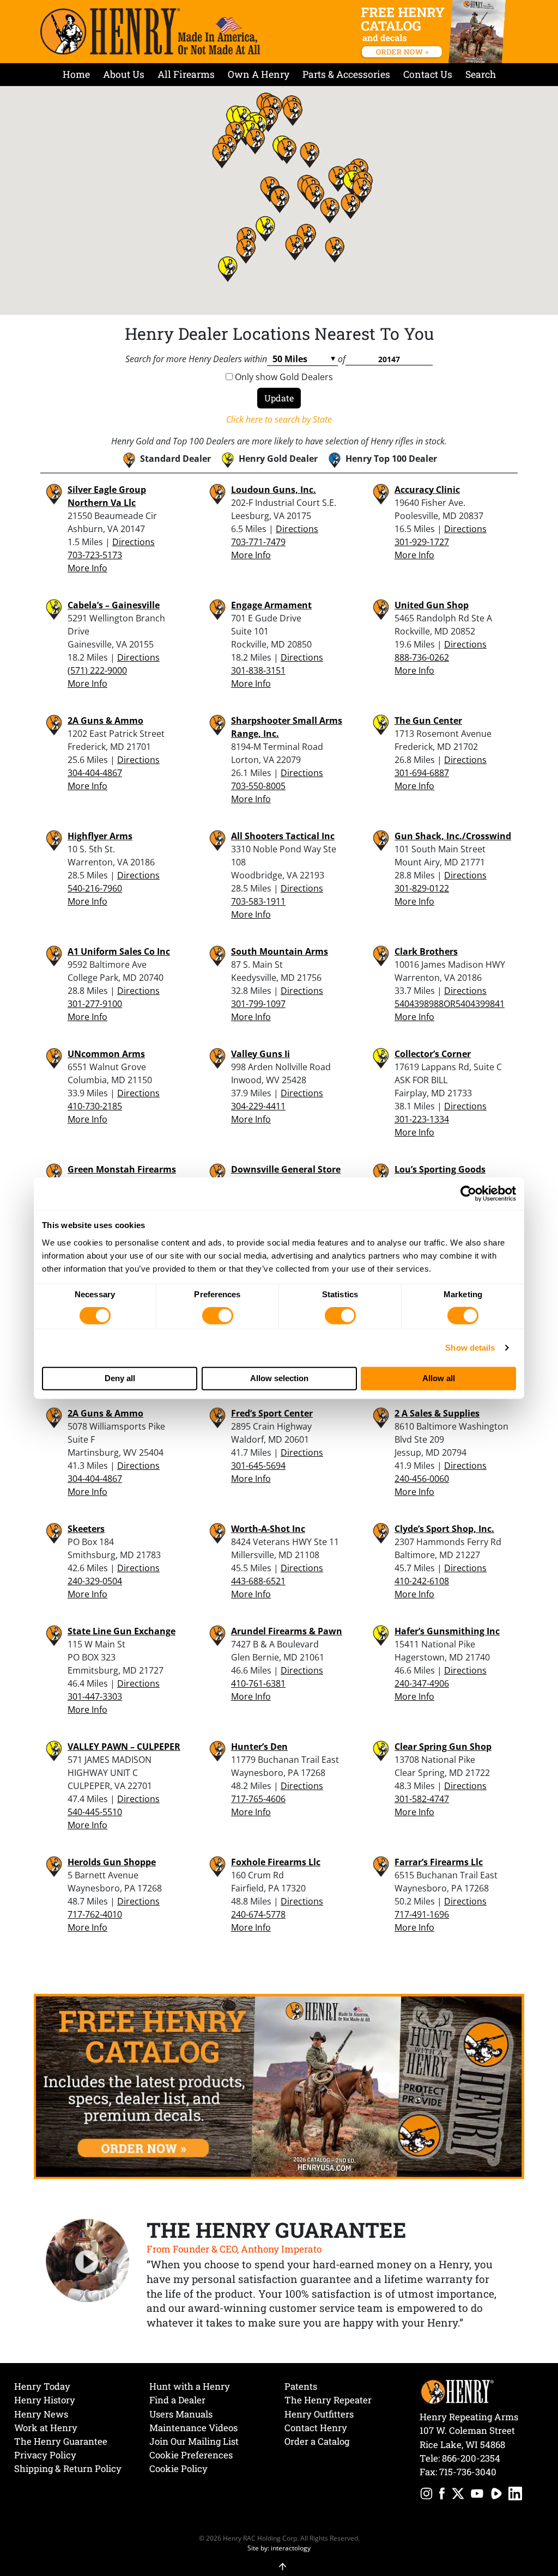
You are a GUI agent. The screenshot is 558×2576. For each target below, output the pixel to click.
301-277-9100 (95, 1004)
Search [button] (481, 74)
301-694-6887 (422, 773)
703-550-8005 (258, 786)
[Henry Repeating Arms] (150, 31)
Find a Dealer (177, 2400)
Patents (301, 2386)
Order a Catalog (317, 2441)
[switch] (218, 1316)
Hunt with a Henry (190, 2386)
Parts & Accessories (346, 74)
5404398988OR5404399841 (450, 1004)
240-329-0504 (95, 1581)
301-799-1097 (258, 1004)
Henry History (45, 2400)
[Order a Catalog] (279, 2085)
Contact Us (428, 74)
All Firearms (186, 74)
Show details (470, 1348)
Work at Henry (46, 2428)
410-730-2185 (95, 1106)
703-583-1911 (258, 901)
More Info (87, 568)
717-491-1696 (422, 1914)
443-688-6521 (258, 1581)
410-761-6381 (258, 1683)
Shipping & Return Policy (68, 2468)
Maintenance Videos (193, 2428)
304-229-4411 (258, 1106)
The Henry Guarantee (61, 2441)
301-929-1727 (422, 542)
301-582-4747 (422, 1799)
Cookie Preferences (191, 2455)
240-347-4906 (422, 1683)
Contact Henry (316, 2428)
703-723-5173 (95, 555)
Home (76, 74)
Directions (134, 542)
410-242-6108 (422, 1581)
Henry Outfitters (319, 2414)
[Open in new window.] (426, 2495)
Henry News (41, 2414)
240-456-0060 (422, 1479)
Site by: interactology (279, 2548)
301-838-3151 (258, 670)
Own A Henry (259, 74)
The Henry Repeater (328, 2400)
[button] (280, 200)
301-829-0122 (422, 888)
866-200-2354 (471, 2458)
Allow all (439, 1378)
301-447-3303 (95, 1696)
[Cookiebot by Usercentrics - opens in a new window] (468, 1194)
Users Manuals (181, 2414)
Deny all (120, 1378)
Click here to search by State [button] (279, 419)
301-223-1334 (422, 1119)
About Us (124, 74)
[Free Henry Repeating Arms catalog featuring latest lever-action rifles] (435, 32)
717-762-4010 (95, 1914)
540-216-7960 (95, 888)
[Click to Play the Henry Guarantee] (88, 2261)
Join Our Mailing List (194, 2441)
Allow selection (279, 1378)
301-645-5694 (258, 1466)
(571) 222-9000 (97, 670)
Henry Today (42, 2386)
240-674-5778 (258, 1914)
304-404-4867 (95, 773)
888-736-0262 (422, 657)
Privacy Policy (45, 2455)
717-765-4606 (258, 1799)
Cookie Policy (178, 2468)
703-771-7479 (258, 542)
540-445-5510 (95, 1812)
